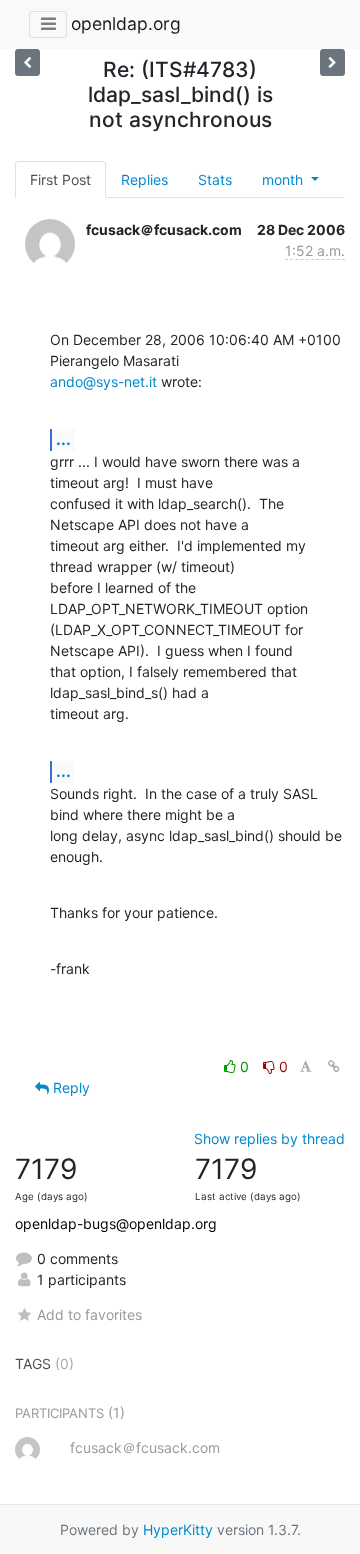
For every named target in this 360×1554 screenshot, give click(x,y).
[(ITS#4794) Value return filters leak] (332, 62)
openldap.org (126, 23)
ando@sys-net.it (103, 381)
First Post (60, 179)
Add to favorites (89, 1314)
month (284, 179)
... (63, 439)
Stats (215, 179)
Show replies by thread (269, 1138)
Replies (144, 179)
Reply (69, 1087)
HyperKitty (178, 1529)
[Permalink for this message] (334, 1066)
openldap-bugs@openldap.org (116, 1223)
